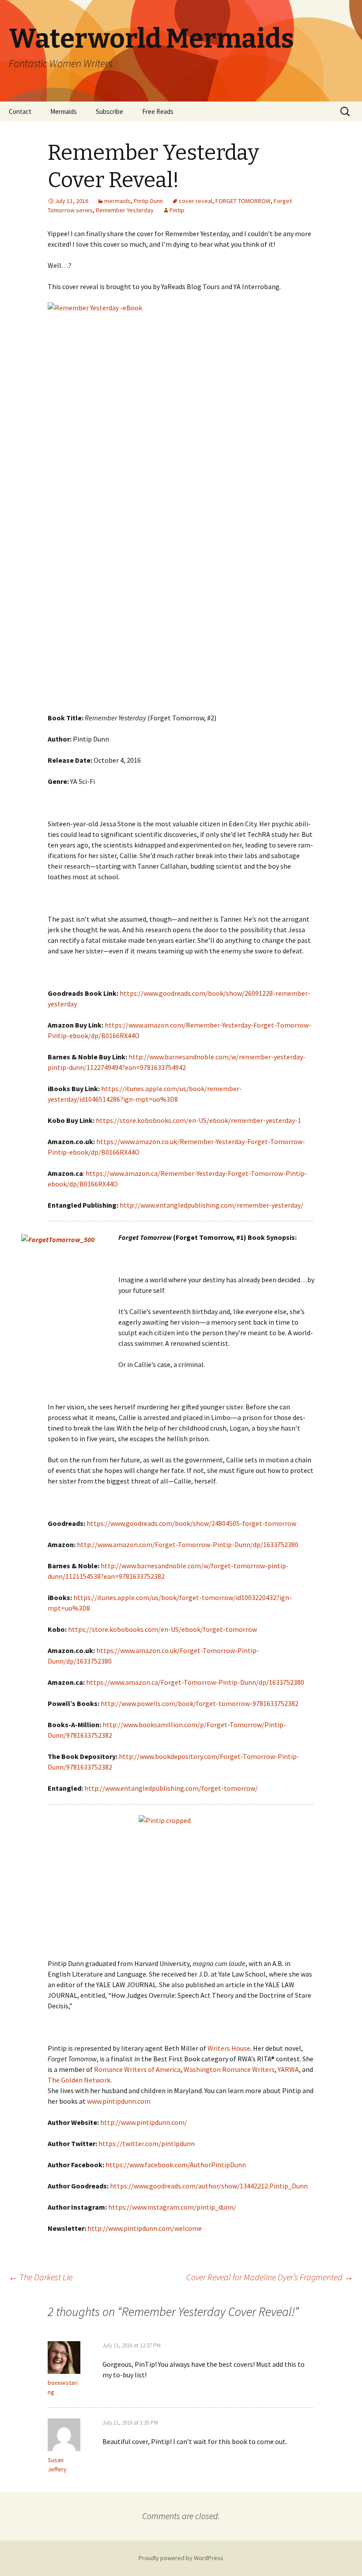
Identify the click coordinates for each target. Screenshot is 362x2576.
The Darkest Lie (41, 2277)
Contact (20, 111)
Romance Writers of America (137, 2069)
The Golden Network (79, 2080)
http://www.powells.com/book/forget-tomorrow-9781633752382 (200, 1703)
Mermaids (64, 111)
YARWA (288, 2069)
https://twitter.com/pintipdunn (147, 2143)
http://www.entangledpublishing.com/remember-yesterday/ (211, 1205)
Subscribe (109, 111)
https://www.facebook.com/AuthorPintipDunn (176, 2165)
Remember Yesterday (125, 210)
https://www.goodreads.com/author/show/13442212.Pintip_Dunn (209, 2186)
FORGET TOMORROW (243, 201)
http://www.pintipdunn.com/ (144, 2122)
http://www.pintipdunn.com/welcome (145, 2228)
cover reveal (196, 201)
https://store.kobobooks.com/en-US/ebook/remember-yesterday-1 (198, 1120)
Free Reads (158, 111)
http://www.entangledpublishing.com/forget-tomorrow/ (171, 1788)
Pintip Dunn (148, 201)
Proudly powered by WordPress (181, 2558)
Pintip (177, 210)
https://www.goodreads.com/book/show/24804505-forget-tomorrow (191, 1523)
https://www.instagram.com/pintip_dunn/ (172, 2207)
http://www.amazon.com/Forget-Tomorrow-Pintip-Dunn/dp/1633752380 (188, 1544)
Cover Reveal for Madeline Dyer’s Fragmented (270, 2277)
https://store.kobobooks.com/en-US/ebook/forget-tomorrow (162, 1629)
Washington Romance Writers (229, 2069)
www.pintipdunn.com (118, 2101)
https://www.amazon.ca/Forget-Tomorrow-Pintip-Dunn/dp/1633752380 (195, 1682)
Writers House (229, 2048)
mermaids (117, 201)
